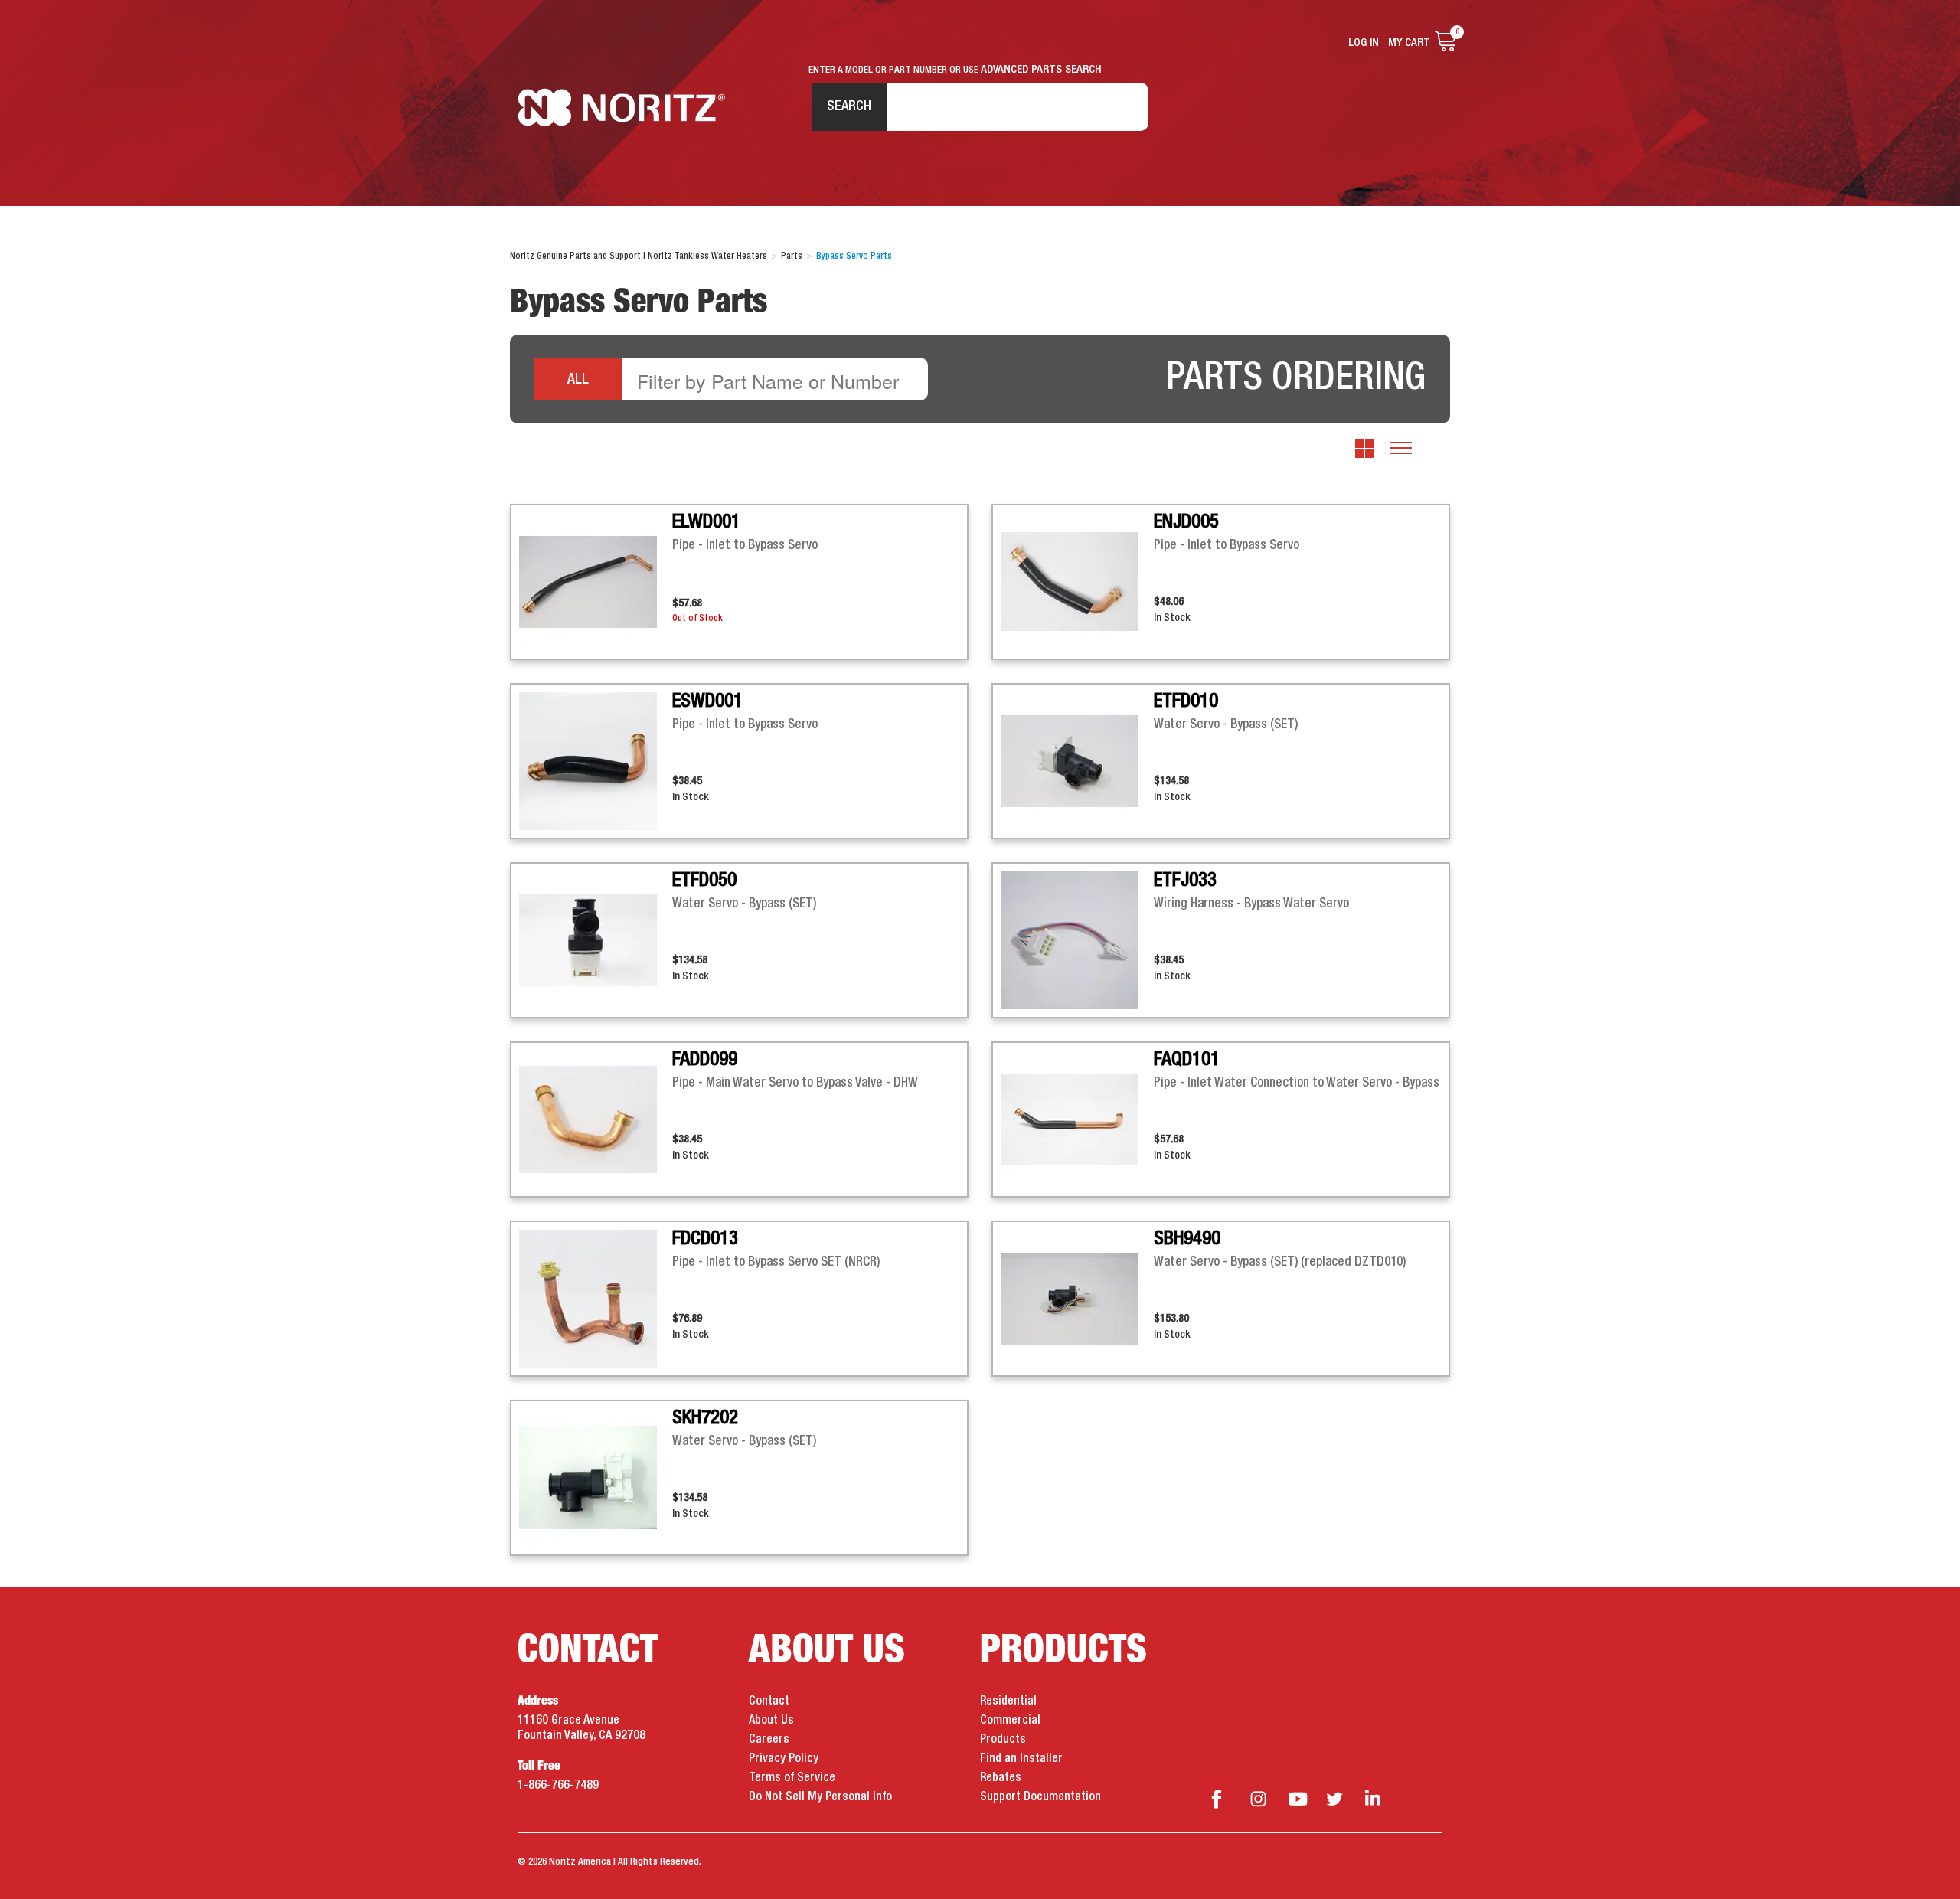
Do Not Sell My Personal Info (820, 1797)
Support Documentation (1040, 1797)
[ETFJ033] (1077, 940)
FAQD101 (1187, 1060)
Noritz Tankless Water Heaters (621, 108)
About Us (771, 1721)
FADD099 (705, 1060)
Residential (1008, 1701)
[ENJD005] (1077, 582)
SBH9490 (1187, 1239)
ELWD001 (706, 522)
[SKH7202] (596, 1478)
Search (849, 106)
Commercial (1010, 1721)
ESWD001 (707, 701)
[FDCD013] (596, 1299)
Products (1003, 1740)
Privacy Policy (784, 1759)
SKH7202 (705, 1418)
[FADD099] (596, 1119)
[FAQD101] (1077, 1119)
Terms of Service (792, 1778)
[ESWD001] (596, 761)
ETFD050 (704, 881)
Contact (769, 1701)
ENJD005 (1186, 522)
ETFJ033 (1185, 881)
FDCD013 (705, 1239)
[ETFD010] (1077, 761)
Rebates (1001, 1778)
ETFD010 (1186, 701)
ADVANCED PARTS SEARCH (1041, 70)
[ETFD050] (596, 940)
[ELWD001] (596, 582)
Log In (1364, 43)
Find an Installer (1021, 1759)
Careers (769, 1740)
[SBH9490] (1077, 1299)
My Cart (1409, 43)
